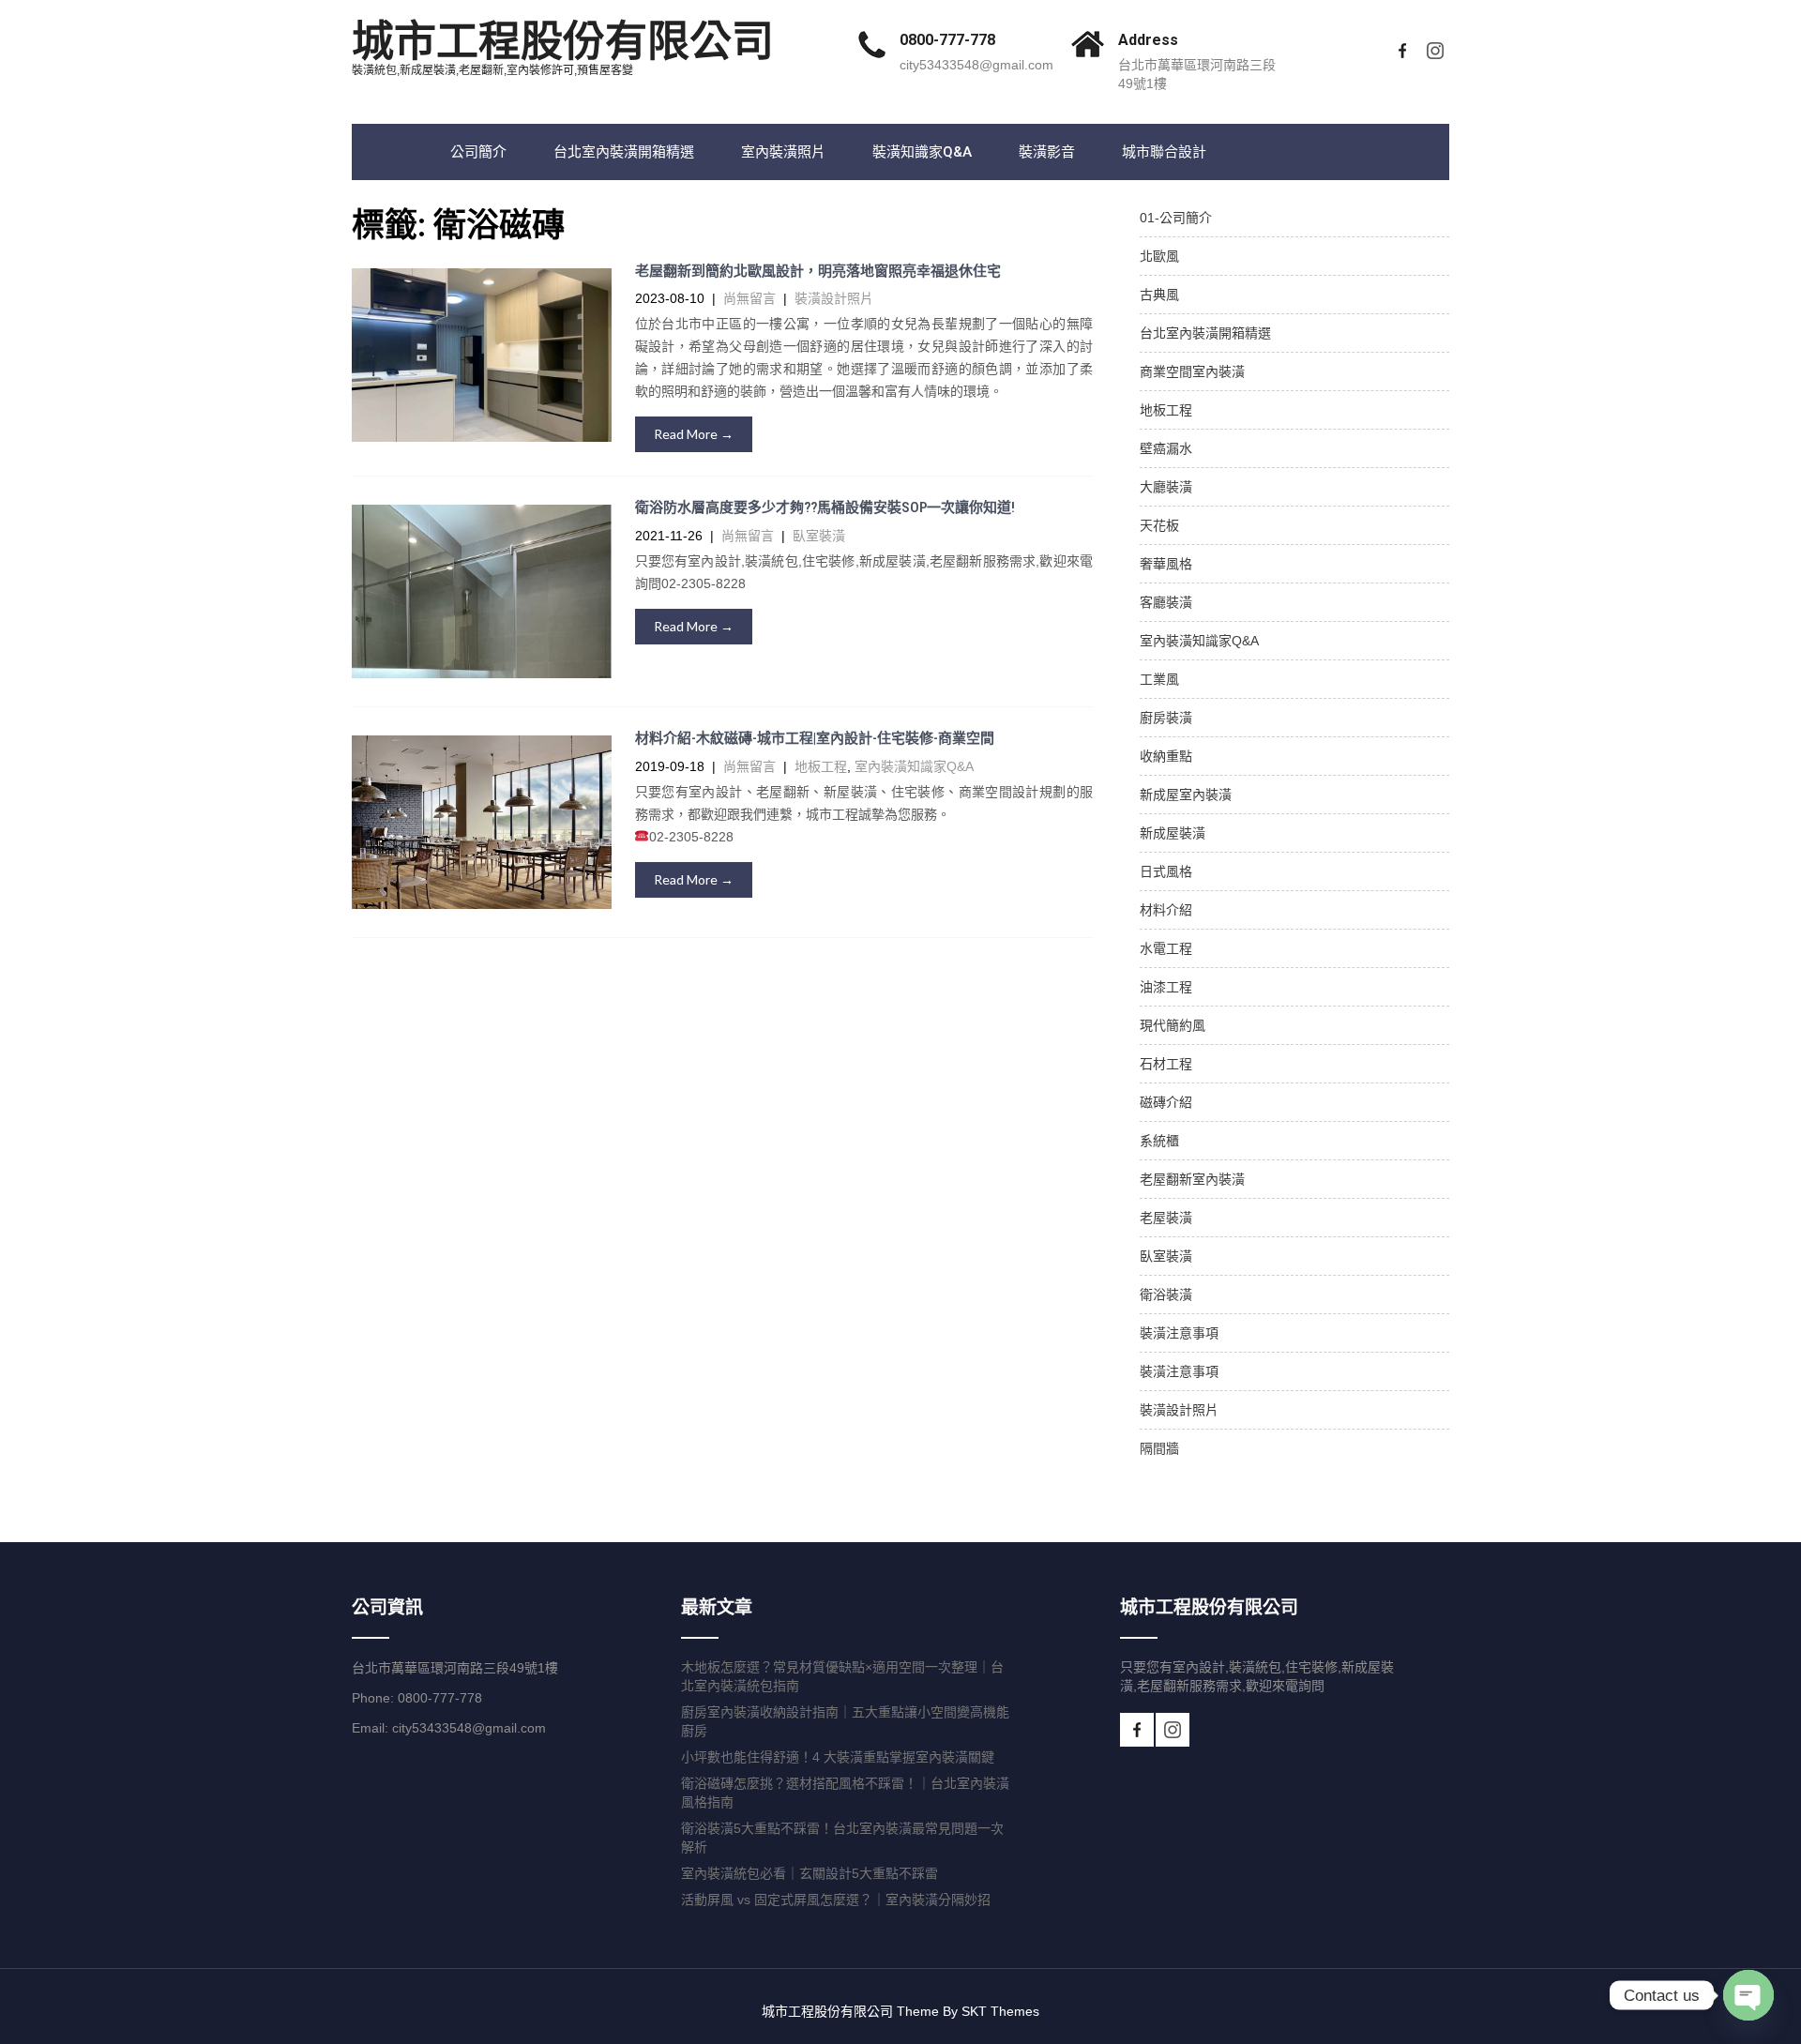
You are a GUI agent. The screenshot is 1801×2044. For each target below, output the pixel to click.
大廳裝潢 (1166, 487)
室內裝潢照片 (783, 152)
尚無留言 (749, 298)
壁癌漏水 (1166, 448)
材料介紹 (1166, 910)
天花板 (1159, 525)
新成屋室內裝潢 (1186, 795)
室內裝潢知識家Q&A (914, 766)
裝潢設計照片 (834, 298)
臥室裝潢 (819, 536)
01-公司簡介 (1176, 218)
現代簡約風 (1173, 1025)
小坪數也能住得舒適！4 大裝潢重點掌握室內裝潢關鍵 (838, 1757)
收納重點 (1166, 756)
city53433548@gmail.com (976, 65)
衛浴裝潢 (1166, 1295)
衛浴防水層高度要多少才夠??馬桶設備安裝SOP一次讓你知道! (825, 507)
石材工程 (1166, 1064)
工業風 (1159, 679)
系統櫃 (1159, 1141)
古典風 (1159, 295)
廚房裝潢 (1166, 718)
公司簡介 (478, 152)
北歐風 (1159, 256)
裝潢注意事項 (1179, 1333)
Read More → (694, 434)
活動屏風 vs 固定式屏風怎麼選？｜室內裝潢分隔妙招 (836, 1900)
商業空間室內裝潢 (1192, 371)
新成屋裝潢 (1173, 833)
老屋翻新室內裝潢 (1192, 1179)
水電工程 (1166, 948)
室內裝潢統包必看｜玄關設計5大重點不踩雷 (810, 1873)
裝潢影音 (1047, 152)
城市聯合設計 (1164, 152)
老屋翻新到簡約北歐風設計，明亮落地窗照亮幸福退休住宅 (818, 271)
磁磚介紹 (1166, 1102)
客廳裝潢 (1166, 602)
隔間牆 (1159, 1448)
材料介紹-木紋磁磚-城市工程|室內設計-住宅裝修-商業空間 (815, 738)
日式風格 (1166, 871)
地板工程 (821, 766)
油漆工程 (1166, 987)
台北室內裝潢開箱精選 (624, 152)
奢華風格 (1166, 564)
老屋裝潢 (1166, 1218)
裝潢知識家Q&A (922, 152)
